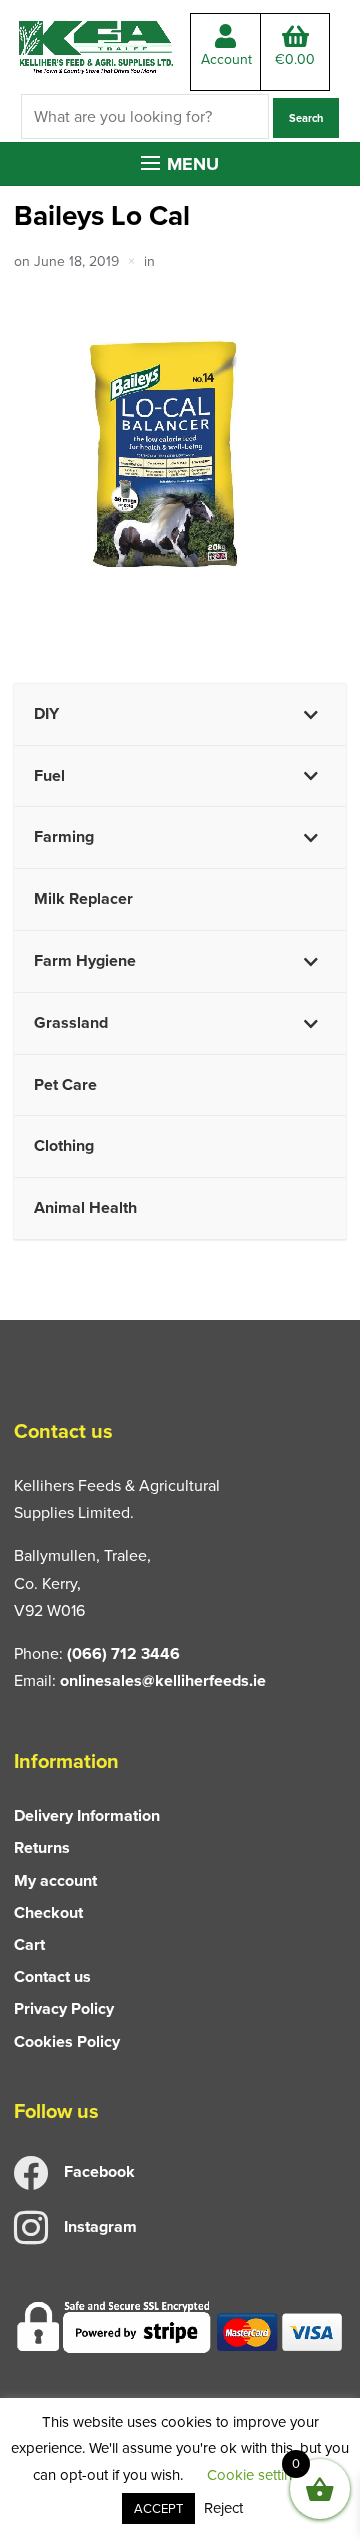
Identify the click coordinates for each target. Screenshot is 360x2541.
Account (226, 59)
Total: (295, 59)
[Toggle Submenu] (311, 714)
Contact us (52, 1976)
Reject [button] (223, 2508)
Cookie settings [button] (257, 2475)
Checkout (48, 1912)
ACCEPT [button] (158, 2508)
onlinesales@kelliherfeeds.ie (163, 1680)
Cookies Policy (67, 2041)
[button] (180, 164)
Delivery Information (87, 1815)
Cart (29, 1944)
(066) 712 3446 (123, 1653)
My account (55, 1880)
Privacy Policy (64, 2008)
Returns (42, 1847)
